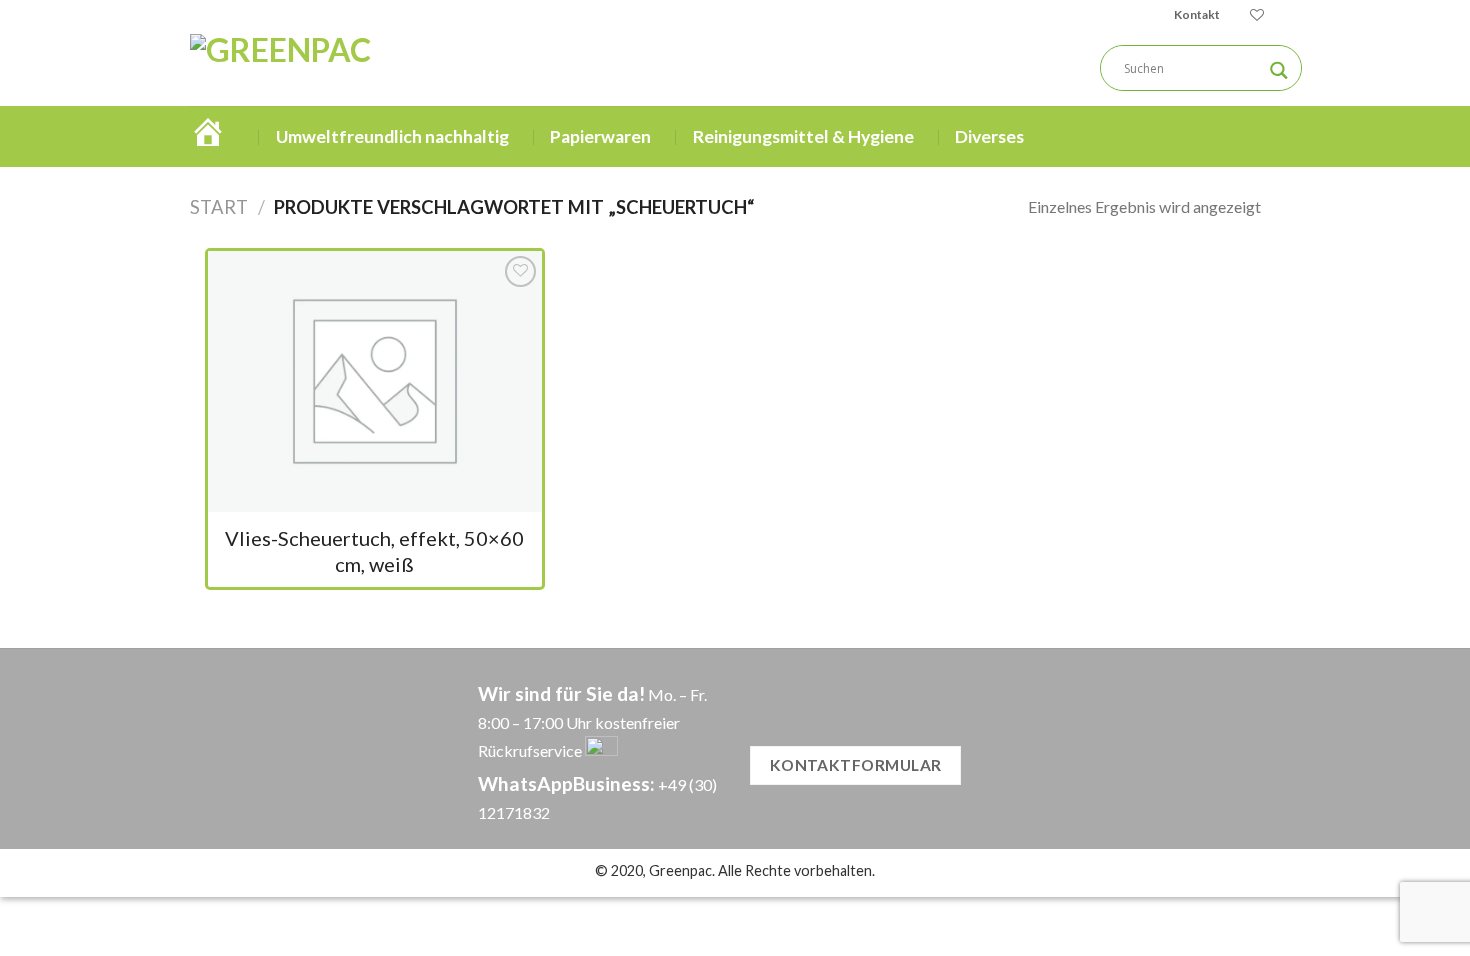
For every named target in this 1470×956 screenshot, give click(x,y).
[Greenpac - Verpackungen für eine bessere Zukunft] (363, 68)
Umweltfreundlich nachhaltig (392, 136)
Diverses (989, 136)
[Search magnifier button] (1279, 70)
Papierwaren (600, 136)
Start (219, 207)
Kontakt (1197, 14)
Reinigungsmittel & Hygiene (803, 136)
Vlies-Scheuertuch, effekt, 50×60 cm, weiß (374, 551)
